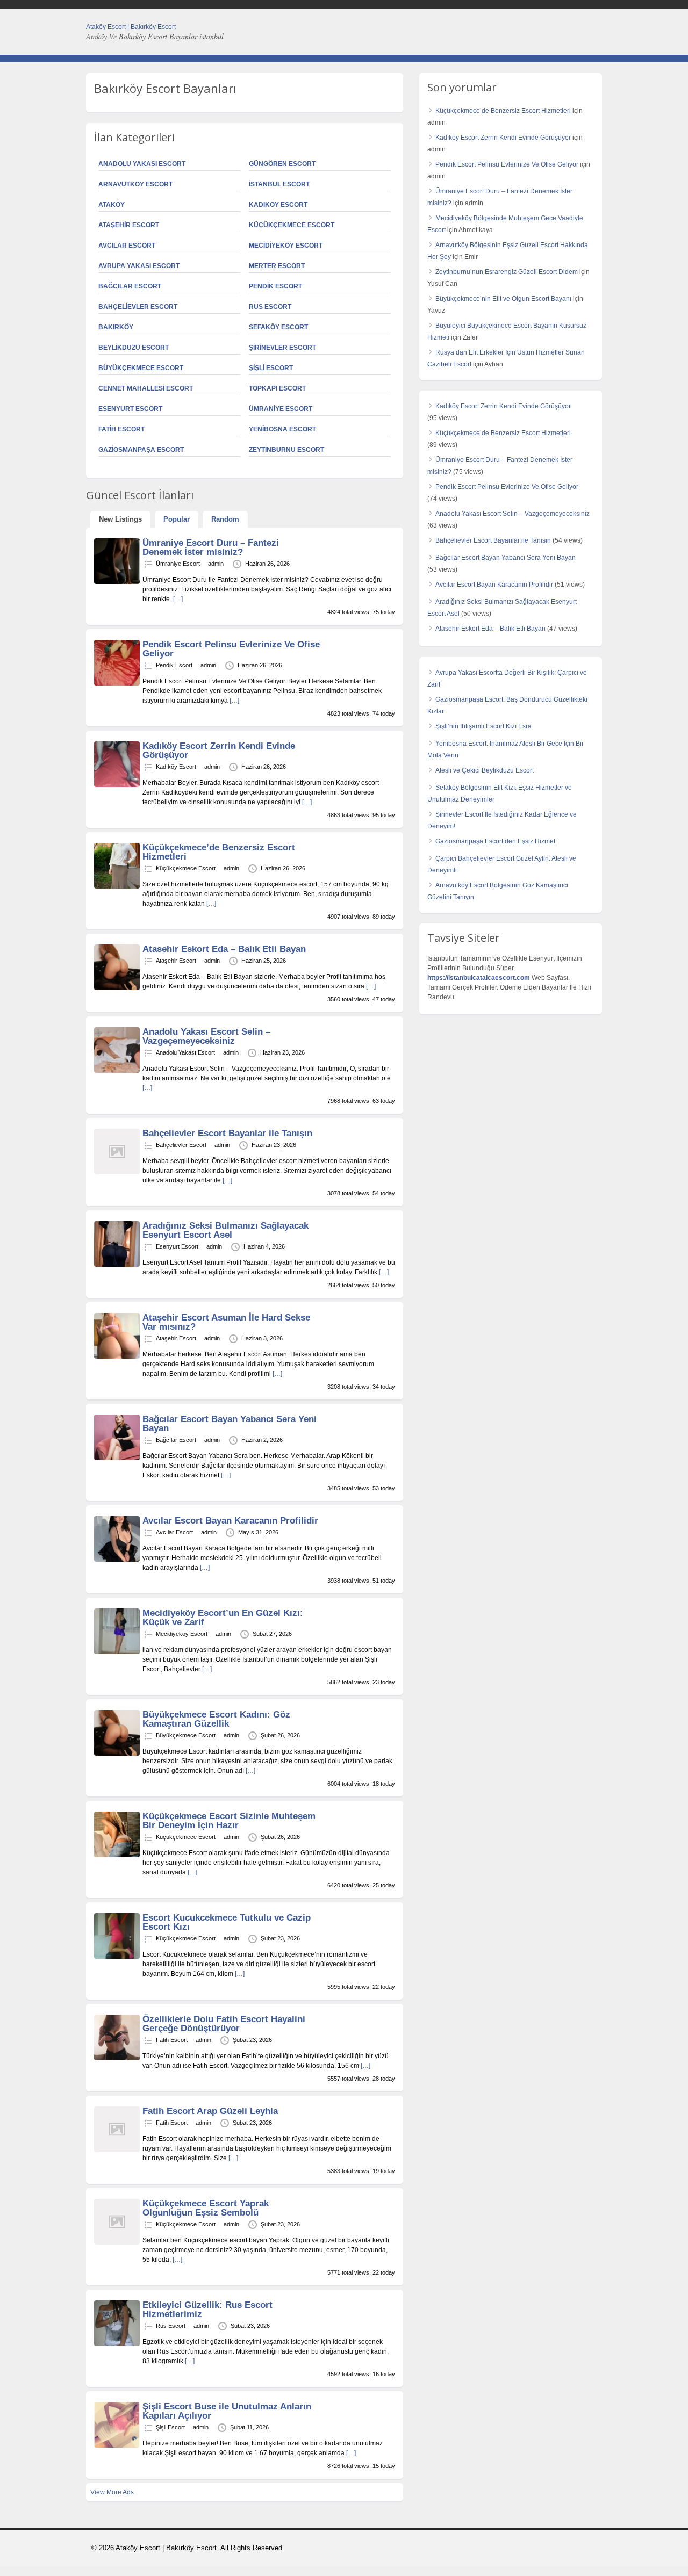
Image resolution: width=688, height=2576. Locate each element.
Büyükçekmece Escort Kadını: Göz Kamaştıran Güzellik (216, 1719)
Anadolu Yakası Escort (142, 164)
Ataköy (112, 205)
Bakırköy (116, 327)
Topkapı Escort (277, 388)
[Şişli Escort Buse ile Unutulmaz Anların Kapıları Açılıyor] (117, 2445)
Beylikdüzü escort (134, 348)
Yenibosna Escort (282, 429)
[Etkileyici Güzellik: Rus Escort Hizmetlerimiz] (117, 2344)
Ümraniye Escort (281, 409)
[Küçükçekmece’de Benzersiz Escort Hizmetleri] (117, 886)
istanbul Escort (279, 184)
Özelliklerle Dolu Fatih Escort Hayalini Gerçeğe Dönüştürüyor (224, 2024)
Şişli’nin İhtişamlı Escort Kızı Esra (483, 726)
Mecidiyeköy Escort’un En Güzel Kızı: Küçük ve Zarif (223, 1618)
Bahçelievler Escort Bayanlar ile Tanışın (227, 1133)
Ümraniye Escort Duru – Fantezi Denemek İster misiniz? (211, 547)
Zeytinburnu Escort (286, 450)
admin (216, 564)
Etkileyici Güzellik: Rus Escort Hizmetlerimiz (207, 2310)
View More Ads (112, 2492)
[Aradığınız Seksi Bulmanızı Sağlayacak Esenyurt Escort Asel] (117, 1265)
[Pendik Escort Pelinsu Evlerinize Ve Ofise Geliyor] (117, 683)
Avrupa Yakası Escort (139, 266)
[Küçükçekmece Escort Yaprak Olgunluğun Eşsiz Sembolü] (117, 2242)
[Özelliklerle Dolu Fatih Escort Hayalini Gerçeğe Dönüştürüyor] (117, 2058)
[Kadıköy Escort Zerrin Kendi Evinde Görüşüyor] (117, 785)
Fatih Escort (121, 429)
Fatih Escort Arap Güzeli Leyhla (210, 2111)
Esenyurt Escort (130, 409)
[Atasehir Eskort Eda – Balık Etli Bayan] (117, 988)
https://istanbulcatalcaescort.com (479, 978)
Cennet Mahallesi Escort (146, 388)
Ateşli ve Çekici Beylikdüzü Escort (485, 770)
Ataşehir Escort (129, 225)
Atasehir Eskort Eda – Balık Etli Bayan (224, 949)
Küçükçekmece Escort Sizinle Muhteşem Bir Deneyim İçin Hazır (229, 1821)
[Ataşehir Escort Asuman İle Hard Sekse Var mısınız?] (117, 1356)
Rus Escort (270, 307)
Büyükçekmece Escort (141, 368)
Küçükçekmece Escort (292, 225)
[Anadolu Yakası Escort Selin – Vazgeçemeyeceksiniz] (117, 1071)
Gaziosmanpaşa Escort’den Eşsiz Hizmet (495, 841)
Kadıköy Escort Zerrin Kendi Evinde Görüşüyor (219, 751)
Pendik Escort (275, 286)
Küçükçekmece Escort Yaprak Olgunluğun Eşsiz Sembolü (206, 2208)
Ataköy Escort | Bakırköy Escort (131, 27)
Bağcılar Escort (130, 286)
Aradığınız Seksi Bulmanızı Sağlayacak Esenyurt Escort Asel (225, 1230)
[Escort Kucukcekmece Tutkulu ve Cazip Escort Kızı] (117, 1957)
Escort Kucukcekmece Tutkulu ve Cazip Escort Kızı (227, 1922)
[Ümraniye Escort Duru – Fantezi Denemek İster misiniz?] (117, 582)
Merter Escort (277, 266)
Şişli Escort (271, 368)
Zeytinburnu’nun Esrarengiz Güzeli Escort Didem (507, 272)
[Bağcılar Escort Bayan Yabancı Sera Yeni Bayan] (117, 1458)
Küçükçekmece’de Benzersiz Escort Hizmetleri (219, 852)
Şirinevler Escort (282, 348)
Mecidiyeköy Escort (286, 246)
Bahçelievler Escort (138, 307)
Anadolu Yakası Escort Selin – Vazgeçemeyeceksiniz (206, 1036)
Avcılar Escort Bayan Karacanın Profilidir (230, 1521)
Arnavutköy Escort (135, 184)
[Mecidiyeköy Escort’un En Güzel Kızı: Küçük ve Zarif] (117, 1652)
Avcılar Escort (127, 246)
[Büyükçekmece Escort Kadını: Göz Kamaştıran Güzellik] (117, 1754)
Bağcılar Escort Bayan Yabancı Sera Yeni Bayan (230, 1424)
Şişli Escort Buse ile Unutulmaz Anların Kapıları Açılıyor (227, 2411)
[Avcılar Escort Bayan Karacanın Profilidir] (117, 1560)
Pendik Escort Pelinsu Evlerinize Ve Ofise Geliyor (231, 649)
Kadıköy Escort (278, 205)
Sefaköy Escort (278, 327)
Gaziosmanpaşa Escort (141, 450)
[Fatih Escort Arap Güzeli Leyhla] (117, 2150)
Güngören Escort (282, 164)
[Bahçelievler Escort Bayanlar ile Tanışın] (117, 1172)
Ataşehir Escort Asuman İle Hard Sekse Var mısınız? (226, 1322)
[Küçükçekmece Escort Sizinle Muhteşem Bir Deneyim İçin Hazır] (117, 1855)
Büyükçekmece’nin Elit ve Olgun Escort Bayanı (503, 299)
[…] (178, 599)
